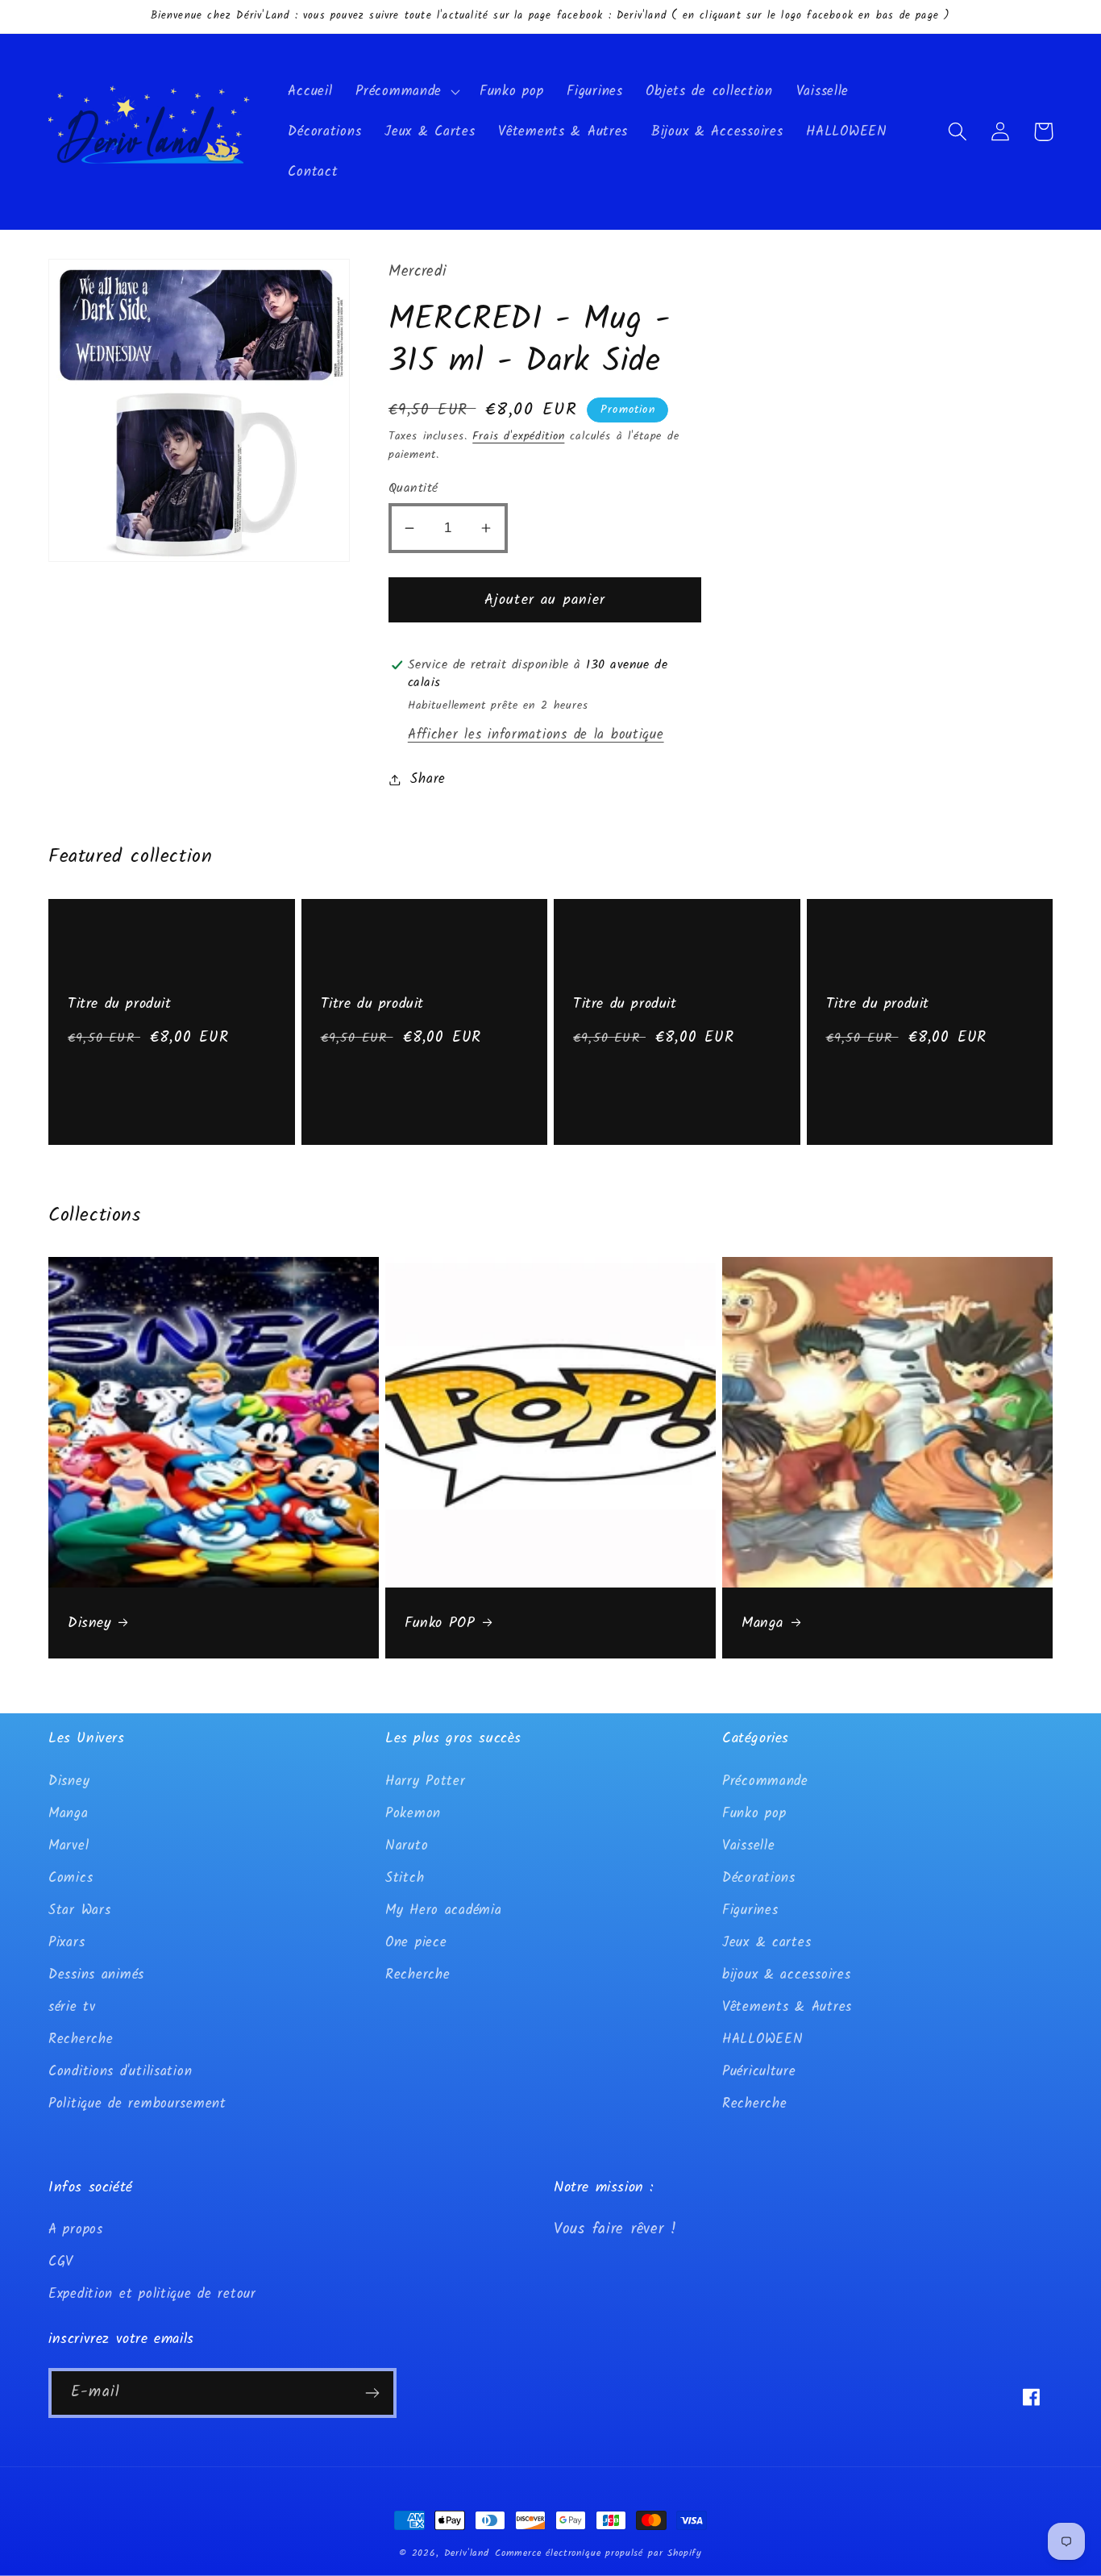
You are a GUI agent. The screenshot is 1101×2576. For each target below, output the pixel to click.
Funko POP (440, 1623)
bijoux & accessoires (786, 1975)
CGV (61, 2262)
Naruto (407, 1846)
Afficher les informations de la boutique (536, 735)
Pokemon (413, 1814)
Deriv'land (467, 2553)
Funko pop (754, 1814)
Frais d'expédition (518, 437)
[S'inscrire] (372, 2393)
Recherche (81, 2039)
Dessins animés (96, 1975)
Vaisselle (748, 1846)
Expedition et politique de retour (152, 2294)
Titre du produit (120, 1004)
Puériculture (759, 2072)
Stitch (405, 1878)
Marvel (69, 1846)
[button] (406, 92)
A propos (76, 2230)
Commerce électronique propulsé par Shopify (598, 2553)
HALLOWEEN (762, 2039)
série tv (72, 2007)
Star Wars (79, 1910)
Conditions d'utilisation (120, 2072)
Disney (89, 1623)
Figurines (750, 1910)
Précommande (765, 1781)
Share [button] (428, 779)
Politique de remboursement (137, 2104)
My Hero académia (444, 1910)
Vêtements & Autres (787, 2007)
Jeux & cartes (767, 1943)
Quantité (413, 488)
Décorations (759, 1878)
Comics (71, 1878)
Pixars (66, 1943)
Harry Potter (426, 1781)
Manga (762, 1623)
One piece (416, 1943)
